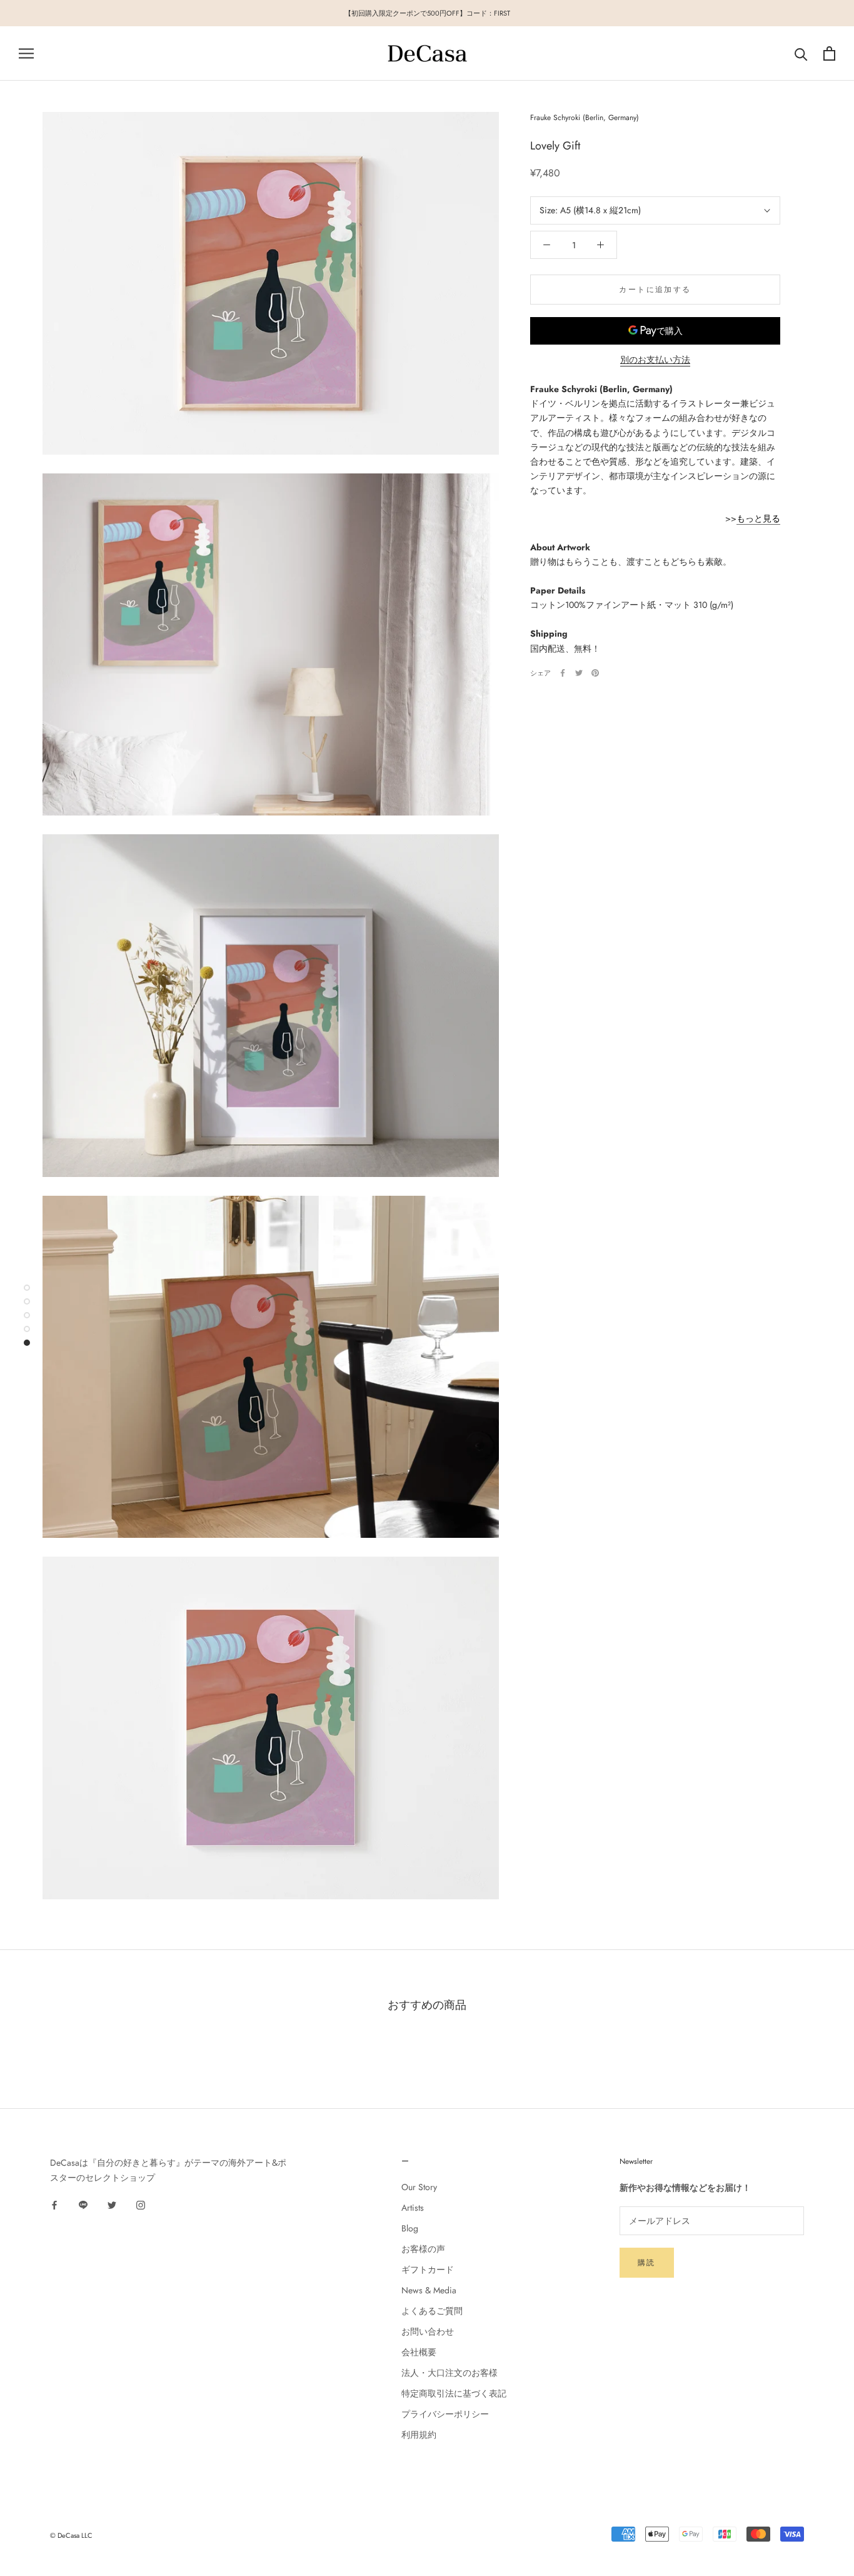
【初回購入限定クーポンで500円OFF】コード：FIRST (427, 13)
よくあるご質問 (432, 2311)
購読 (647, 2263)
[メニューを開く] (26, 53)
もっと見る (758, 518)
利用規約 (419, 2435)
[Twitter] (579, 673)
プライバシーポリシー (445, 2414)
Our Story (419, 2187)
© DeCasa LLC (71, 2535)
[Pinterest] (595, 673)
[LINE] (83, 2205)
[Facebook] (563, 673)
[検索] (801, 53)
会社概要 (419, 2352)
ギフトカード (428, 2270)
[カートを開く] (829, 53)
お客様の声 (423, 2249)
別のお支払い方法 (655, 360)
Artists (413, 2208)
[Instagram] (141, 2205)
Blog (410, 2228)
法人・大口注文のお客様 (450, 2373)
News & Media (429, 2290)
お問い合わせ (428, 2331)
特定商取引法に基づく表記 (454, 2393)
